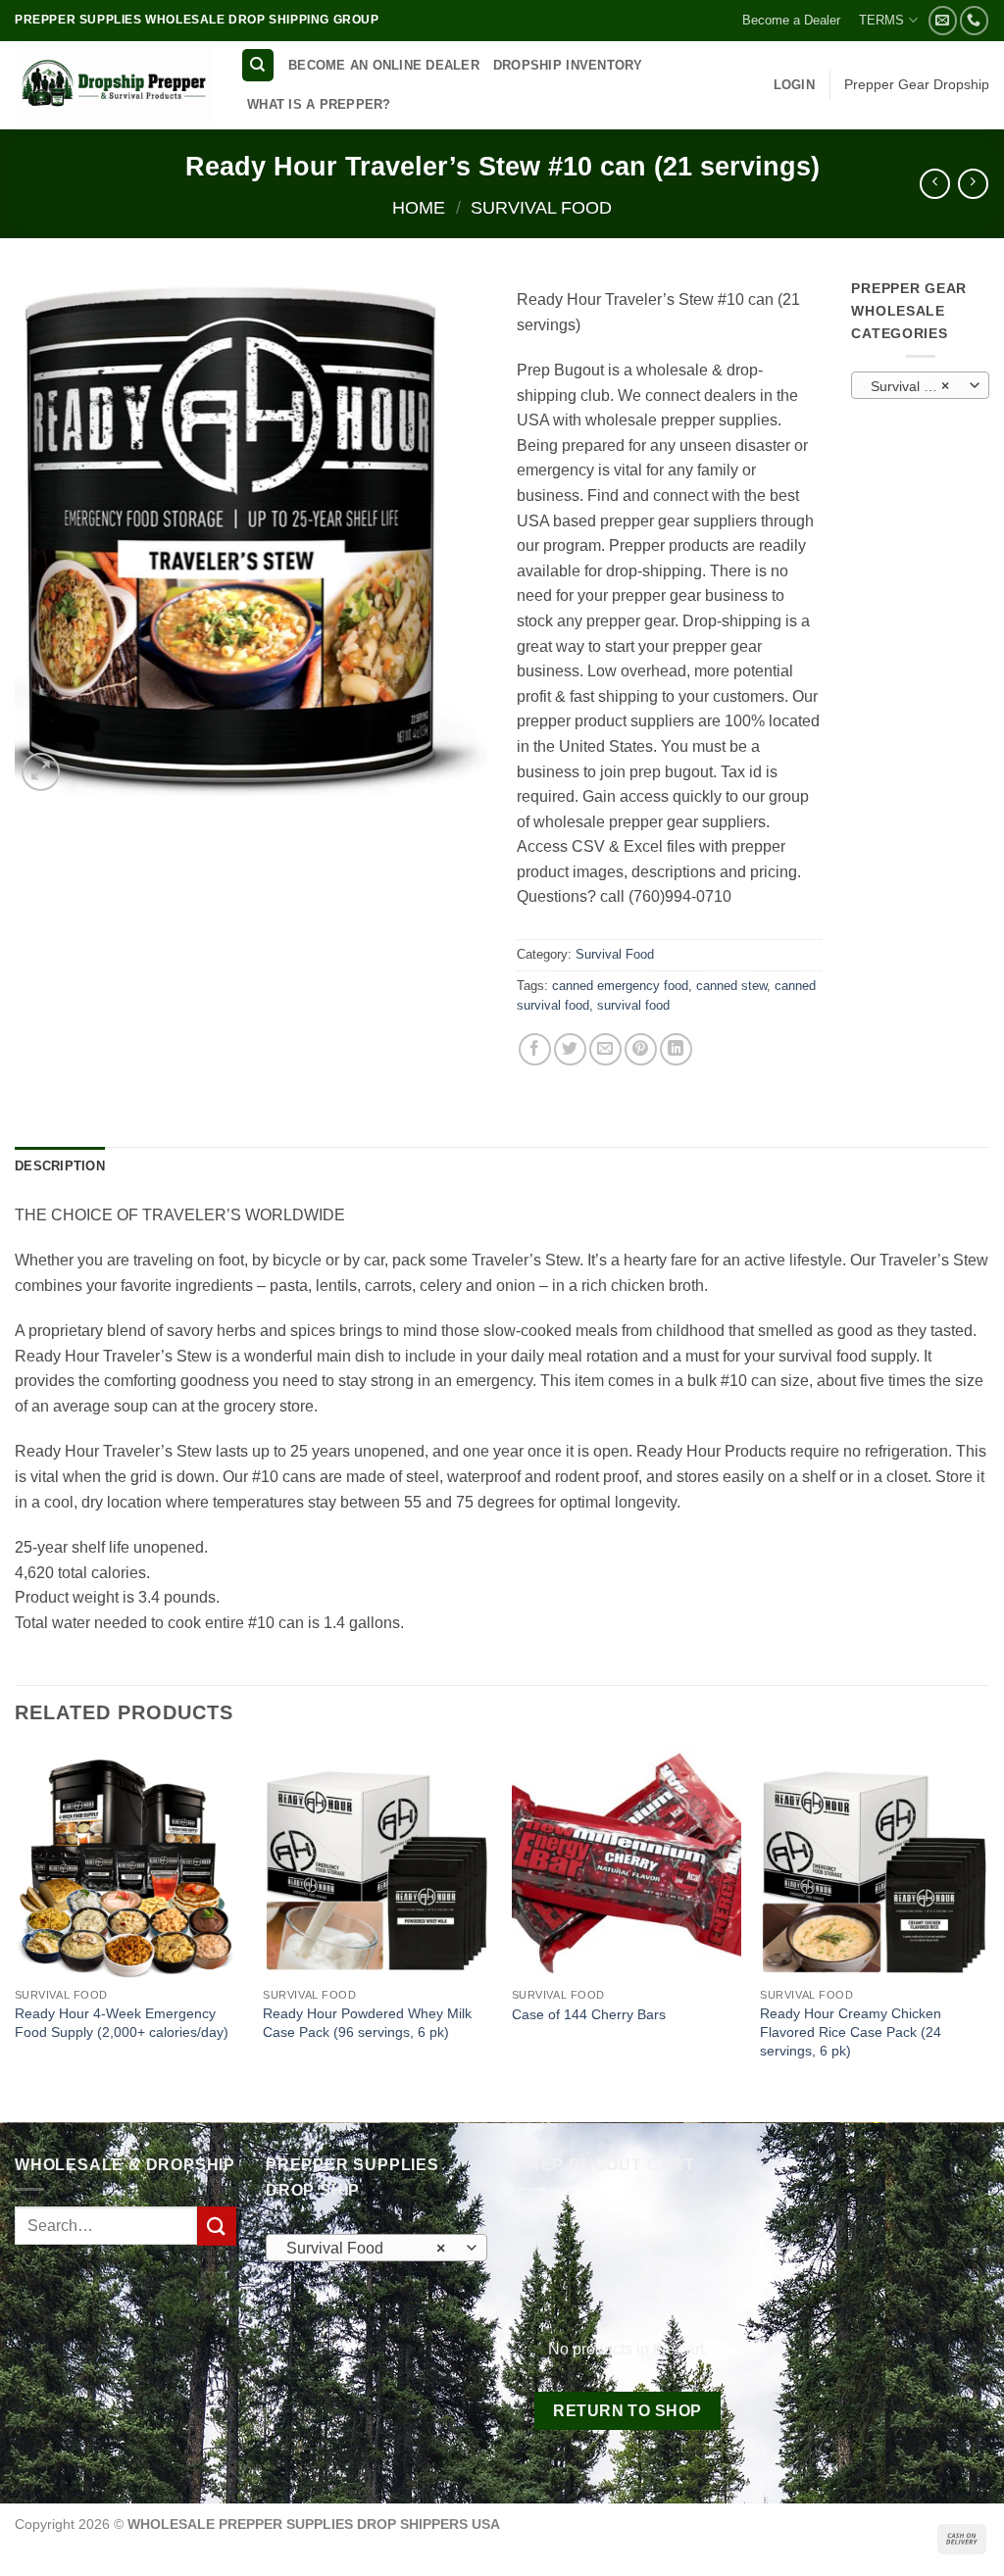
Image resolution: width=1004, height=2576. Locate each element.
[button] (794, 85)
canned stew (731, 986)
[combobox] (920, 385)
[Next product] (935, 184)
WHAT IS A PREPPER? (319, 104)
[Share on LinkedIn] (676, 1049)
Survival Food (541, 207)
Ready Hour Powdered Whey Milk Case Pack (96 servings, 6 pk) (367, 2023)
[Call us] (974, 20)
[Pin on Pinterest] (641, 1049)
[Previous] (16, 1933)
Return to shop (627, 2411)
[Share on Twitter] (570, 1049)
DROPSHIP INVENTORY (568, 65)
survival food (633, 1005)
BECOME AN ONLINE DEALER (384, 65)
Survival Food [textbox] (913, 386)
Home (419, 207)
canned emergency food (620, 986)
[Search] (258, 65)
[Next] (988, 1933)
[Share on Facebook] (535, 1049)
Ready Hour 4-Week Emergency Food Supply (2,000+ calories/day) (122, 2023)
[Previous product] (973, 184)
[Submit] (217, 2226)
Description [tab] (60, 1166)
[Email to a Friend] (605, 1049)
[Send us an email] (943, 20)
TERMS (881, 20)
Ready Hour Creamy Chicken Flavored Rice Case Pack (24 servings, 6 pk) (851, 2031)
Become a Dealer (791, 20)
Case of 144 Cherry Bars (589, 2014)
